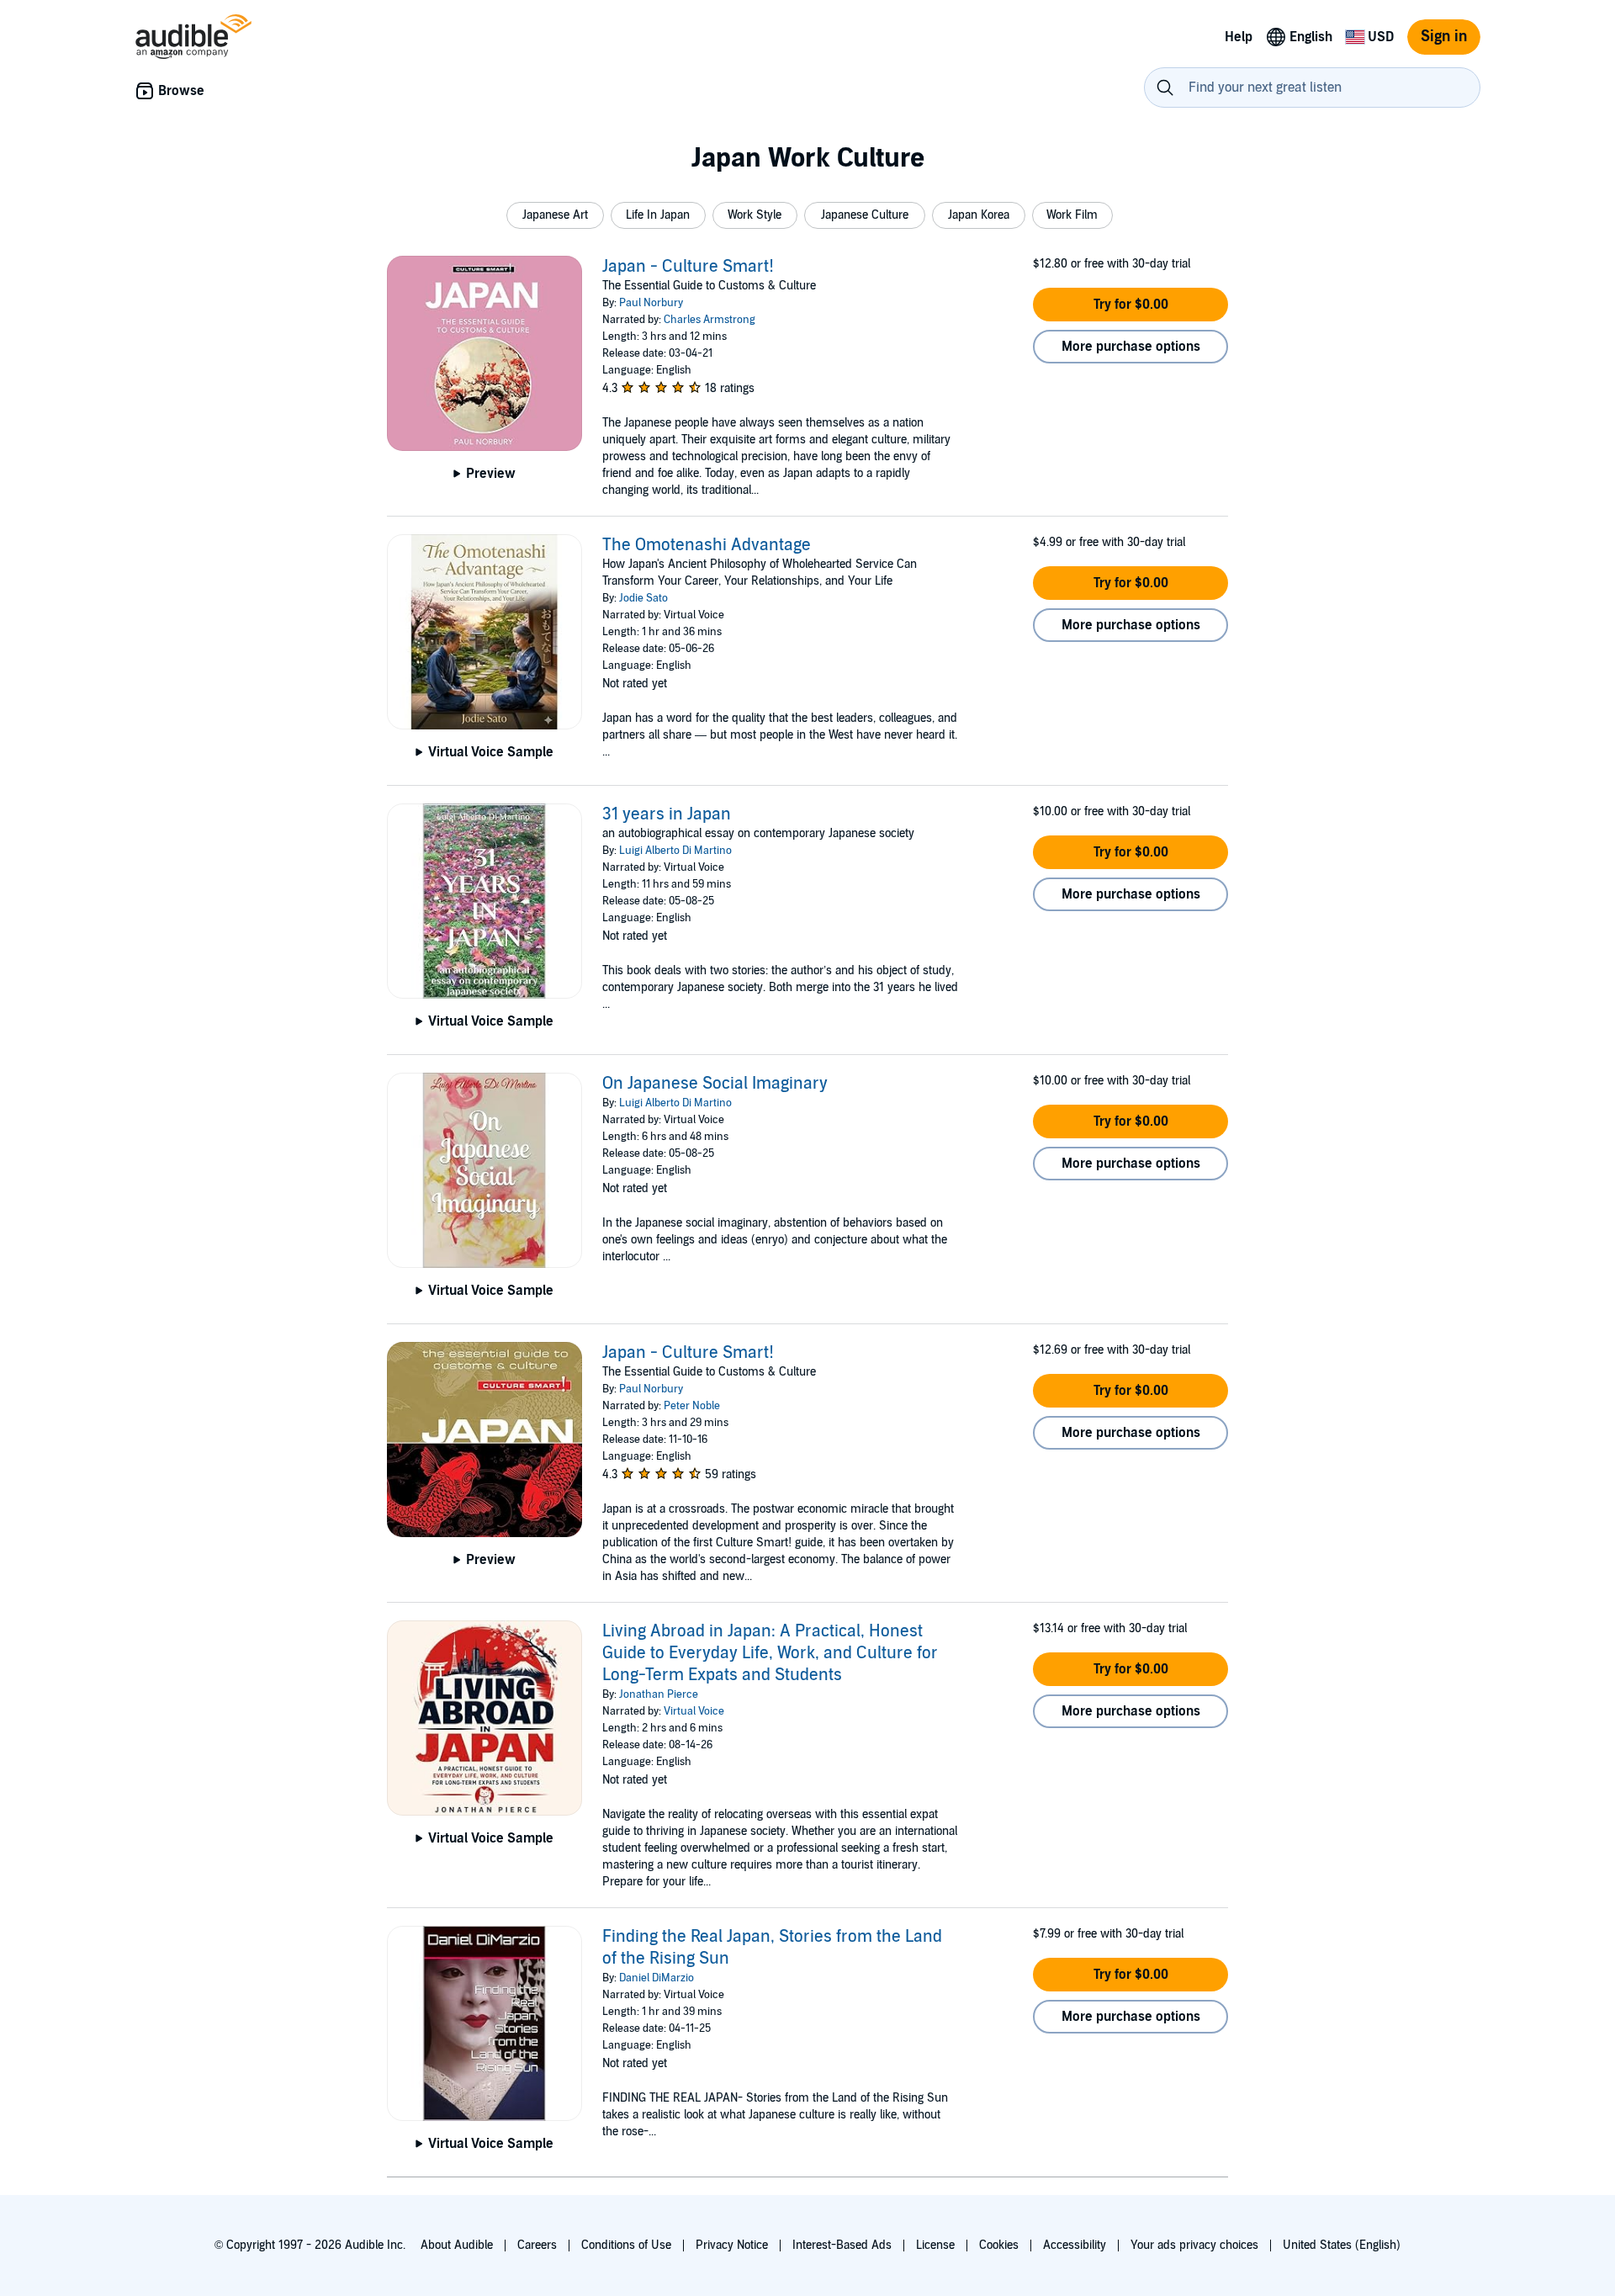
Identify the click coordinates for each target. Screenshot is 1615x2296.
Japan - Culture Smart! (688, 267)
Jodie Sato (643, 598)
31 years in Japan (667, 814)
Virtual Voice (694, 1711)
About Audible (457, 2245)
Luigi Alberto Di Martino (675, 851)
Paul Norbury (651, 303)
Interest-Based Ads (842, 2245)
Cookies (999, 2245)
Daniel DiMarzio (657, 1978)
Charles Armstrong (710, 320)
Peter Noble (692, 1406)
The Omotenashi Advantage (707, 545)
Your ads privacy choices (1194, 2245)
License (935, 2245)
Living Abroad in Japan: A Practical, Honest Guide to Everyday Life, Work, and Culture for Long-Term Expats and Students (770, 1653)
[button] (555, 215)
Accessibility (1075, 2245)
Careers (537, 2245)
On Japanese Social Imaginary (715, 1084)
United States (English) (1342, 2245)
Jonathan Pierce (659, 1694)
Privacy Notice (732, 2245)
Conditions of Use (626, 2245)
